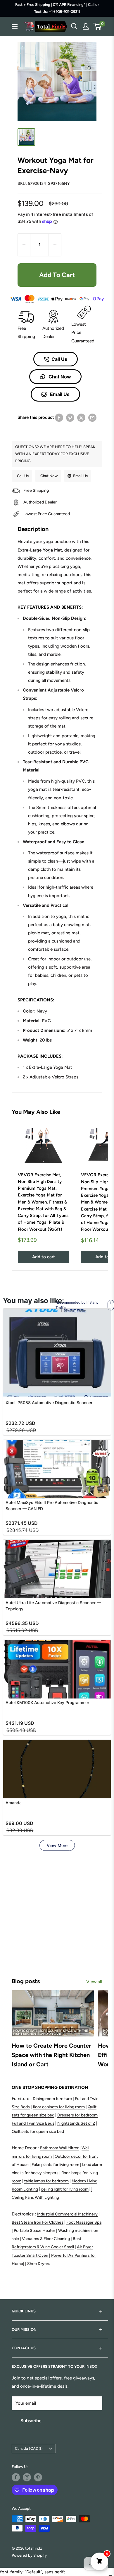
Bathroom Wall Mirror (59, 2148)
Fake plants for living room (55, 2165)
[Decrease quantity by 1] (24, 245)
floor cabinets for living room (59, 2107)
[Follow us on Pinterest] (38, 2477)
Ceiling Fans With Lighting (35, 2197)
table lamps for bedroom (46, 2181)
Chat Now (59, 377)
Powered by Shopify (29, 2555)
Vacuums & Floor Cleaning (46, 2239)
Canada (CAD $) (29, 2448)
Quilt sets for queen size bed (38, 2132)
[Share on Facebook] (59, 418)
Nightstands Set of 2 (76, 2123)
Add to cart (57, 275)
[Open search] (74, 26)
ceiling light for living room (65, 2189)
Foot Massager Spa (84, 2222)
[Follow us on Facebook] (16, 2477)
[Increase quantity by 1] (55, 245)
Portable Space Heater (34, 2231)
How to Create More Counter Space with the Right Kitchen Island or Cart (51, 2055)
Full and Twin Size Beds (33, 2123)
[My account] (86, 26)
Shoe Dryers (39, 2264)
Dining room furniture (52, 2099)
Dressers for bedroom (77, 2115)
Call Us (59, 359)
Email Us (59, 394)
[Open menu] (15, 27)
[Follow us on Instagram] (27, 2477)
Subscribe (31, 2421)
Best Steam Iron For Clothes (38, 2222)
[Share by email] (92, 418)
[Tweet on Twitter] (81, 418)
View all (94, 1982)
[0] (97, 26)
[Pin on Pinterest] (70, 418)
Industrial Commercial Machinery (67, 2214)
